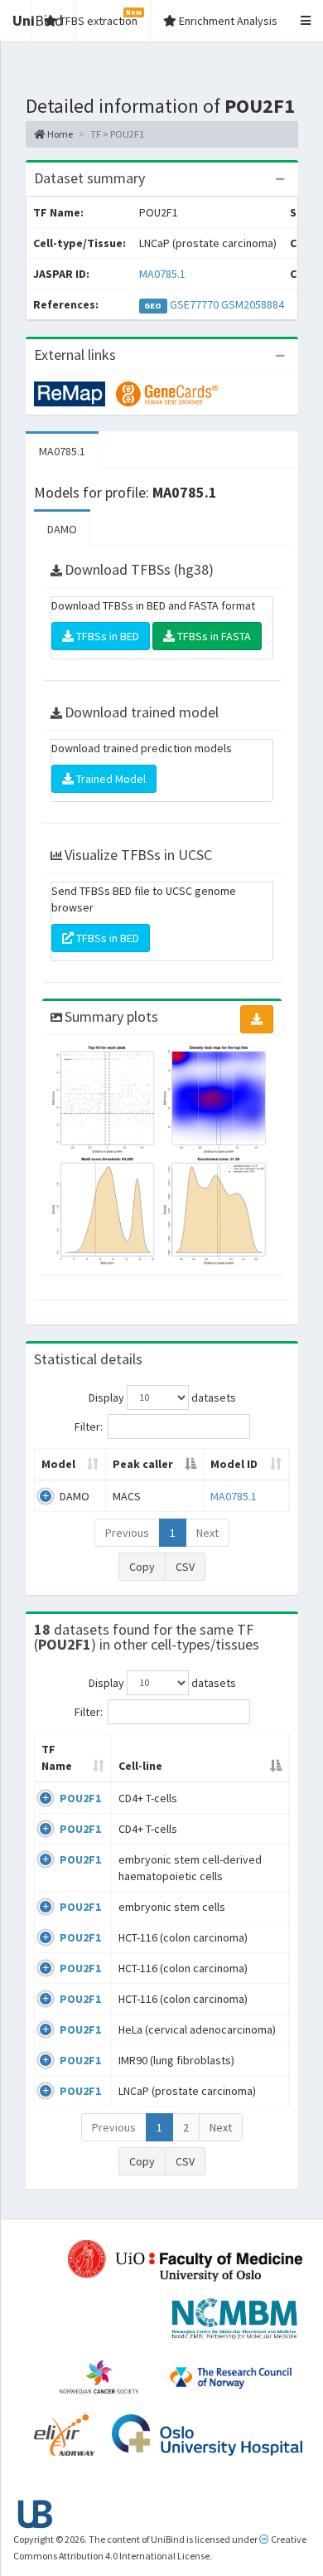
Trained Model (110, 779)
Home (59, 134)
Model (58, 1464)
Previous (127, 1533)
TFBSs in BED (106, 636)
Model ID (234, 1464)
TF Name (57, 1757)
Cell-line (140, 1766)
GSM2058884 (253, 304)
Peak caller (143, 1464)
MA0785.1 (162, 274)
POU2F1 (80, 1798)
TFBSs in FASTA (213, 636)
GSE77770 (194, 304)
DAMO (62, 529)
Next (207, 1533)
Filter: (89, 1426)
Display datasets (162, 1397)
